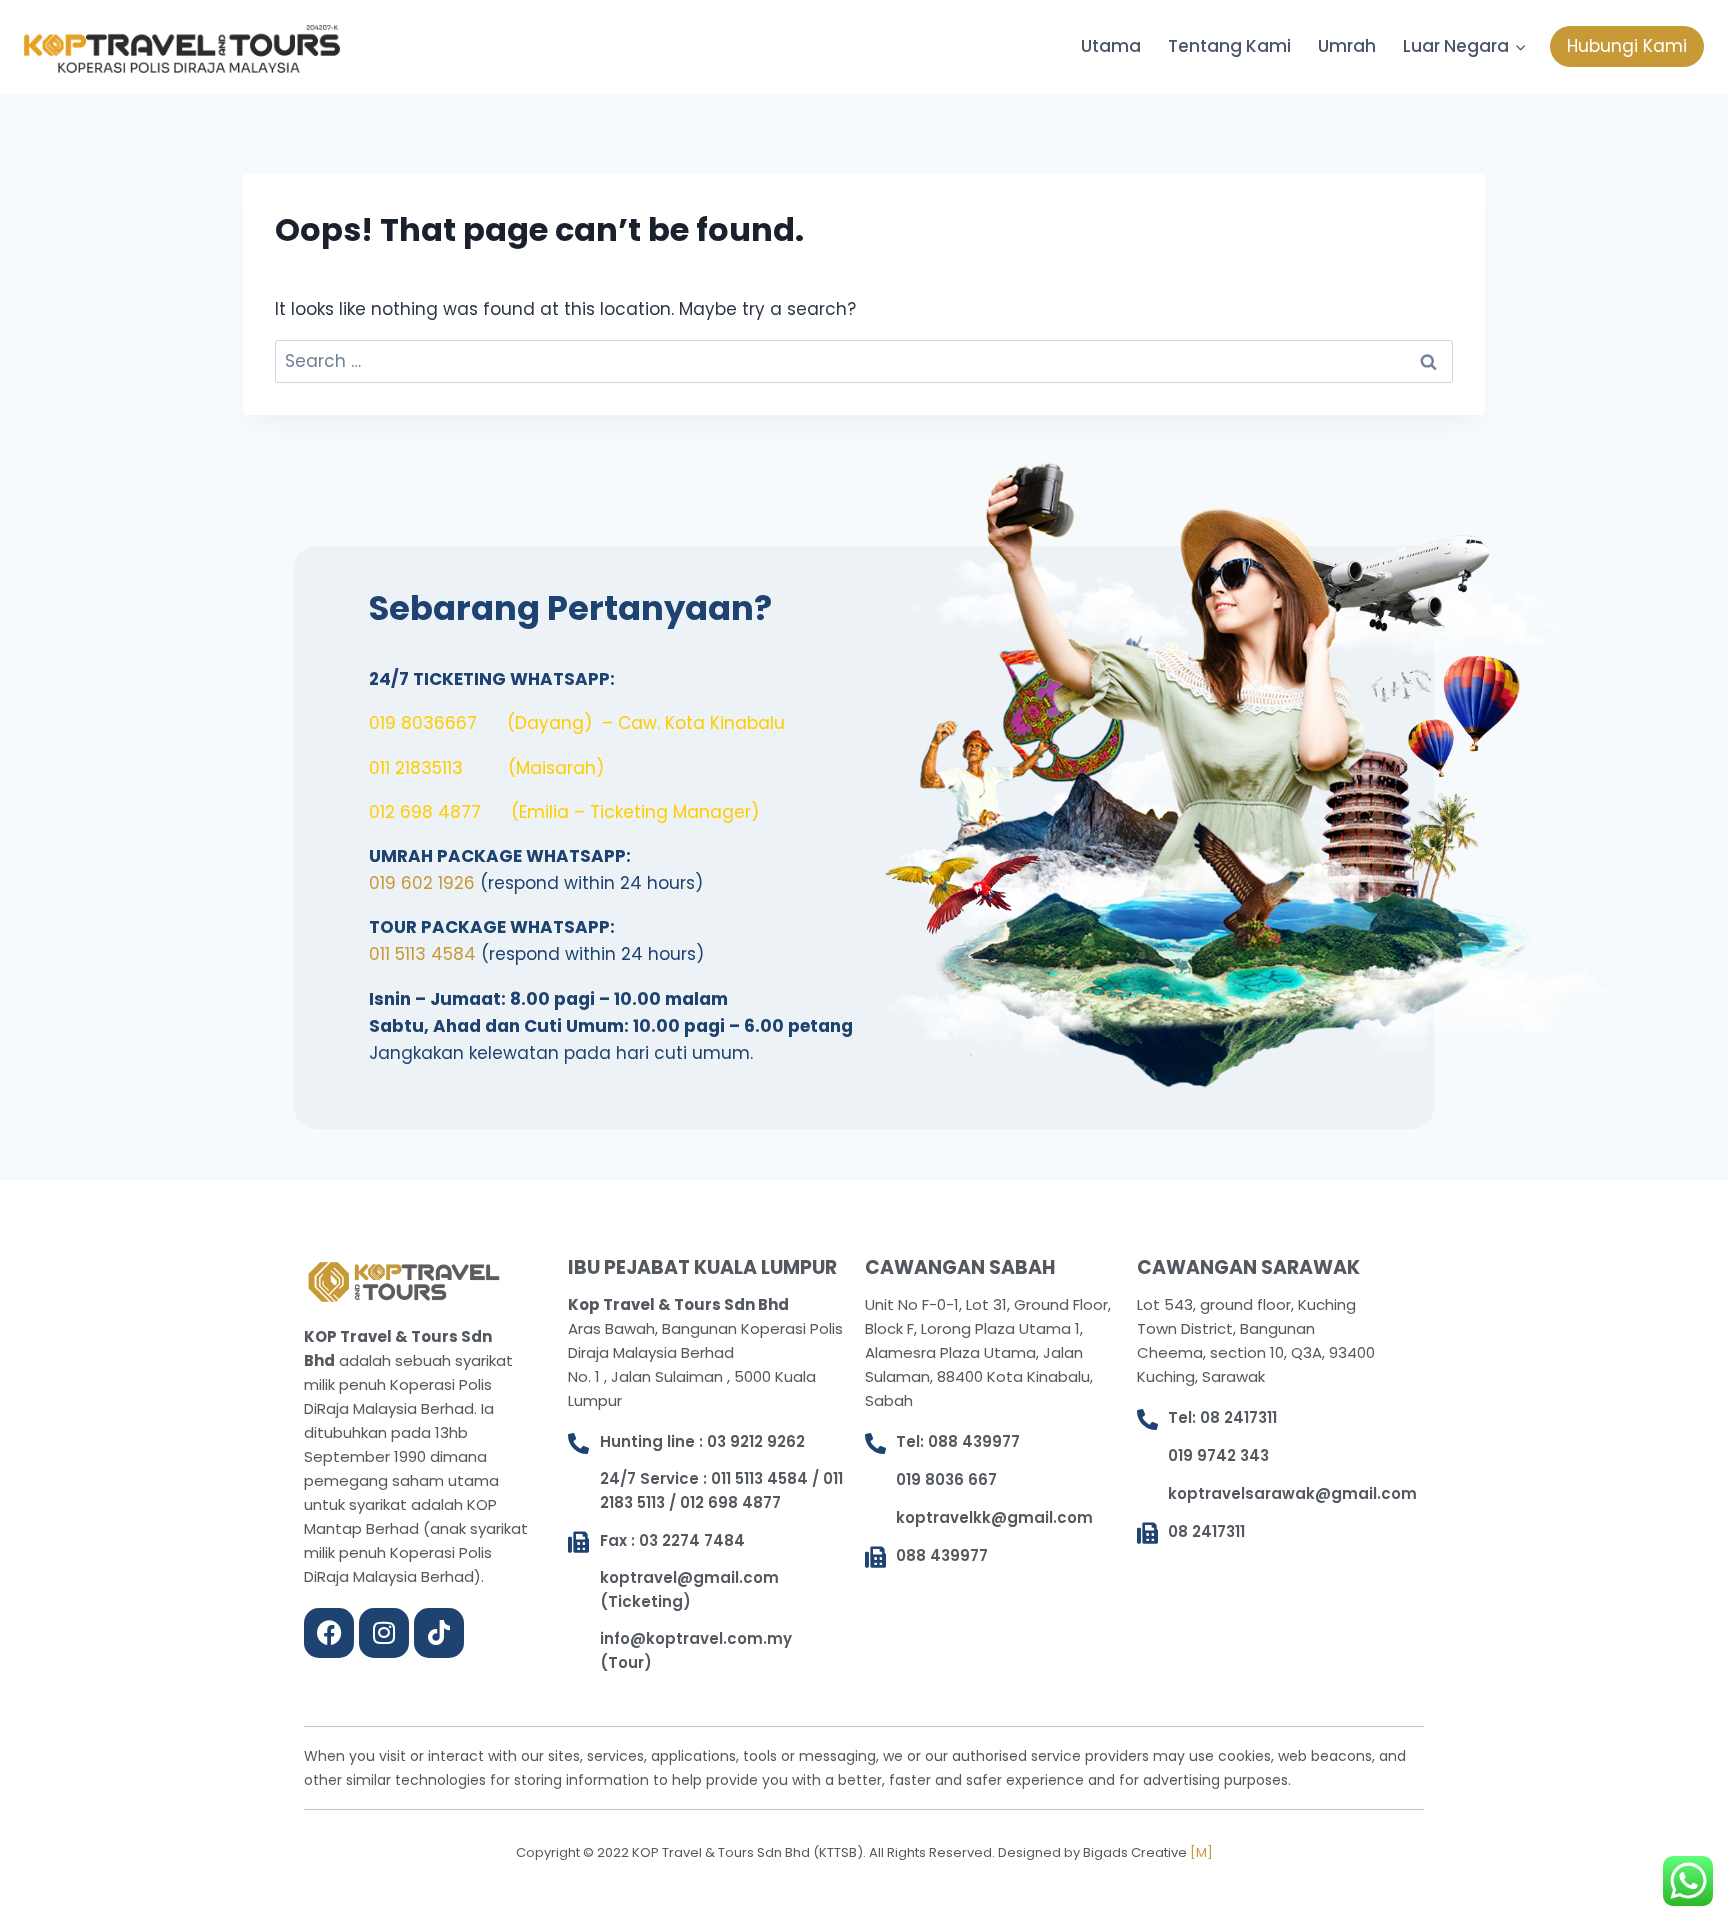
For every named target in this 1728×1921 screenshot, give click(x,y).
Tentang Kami (1229, 46)
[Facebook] (329, 1633)
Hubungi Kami (1627, 46)
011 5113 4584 (422, 954)
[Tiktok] (439, 1633)
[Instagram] (384, 1633)
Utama (1111, 46)
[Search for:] (864, 361)
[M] (1201, 1852)
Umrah (1347, 46)
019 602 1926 (422, 883)
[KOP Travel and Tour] (182, 49)
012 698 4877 (425, 812)
